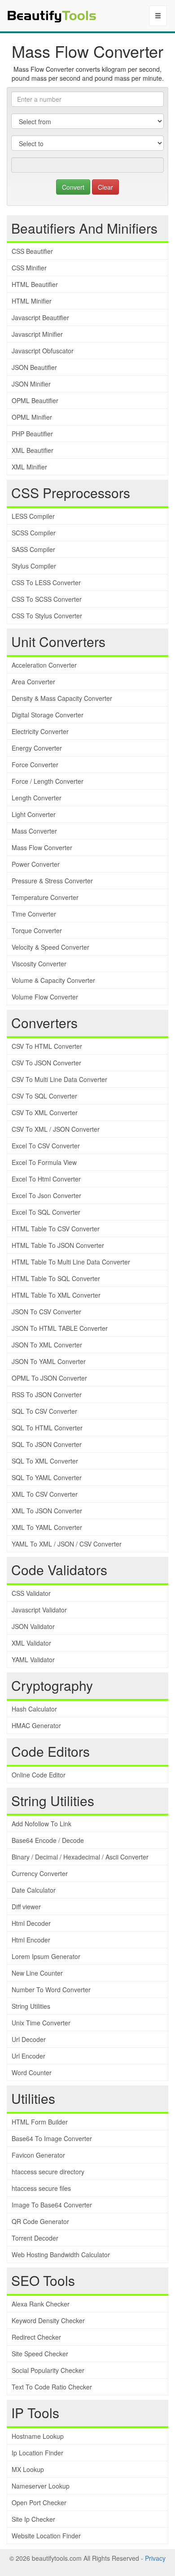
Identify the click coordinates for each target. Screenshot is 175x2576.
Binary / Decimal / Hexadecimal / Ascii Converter (80, 1857)
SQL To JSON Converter (47, 1444)
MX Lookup (28, 2469)
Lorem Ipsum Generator (46, 1956)
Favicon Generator (38, 2155)
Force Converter (35, 765)
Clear (105, 187)
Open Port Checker (39, 2502)
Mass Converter (34, 831)
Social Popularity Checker (48, 2370)
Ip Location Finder (37, 2453)
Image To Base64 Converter (52, 2205)
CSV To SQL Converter (44, 1096)
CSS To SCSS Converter (47, 599)
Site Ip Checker (33, 2519)
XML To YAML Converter (47, 1527)
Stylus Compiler (34, 566)
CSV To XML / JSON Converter (56, 1129)
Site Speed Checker (40, 2354)
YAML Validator (33, 1659)
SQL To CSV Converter (44, 1411)
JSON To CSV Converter (46, 1312)
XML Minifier (29, 467)
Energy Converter (37, 748)
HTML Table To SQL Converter (56, 1278)
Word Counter (32, 2072)
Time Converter (34, 914)
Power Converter (36, 864)
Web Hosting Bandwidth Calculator (61, 2255)
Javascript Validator (39, 1610)
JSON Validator (33, 1626)
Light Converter (34, 814)
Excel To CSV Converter (46, 1146)
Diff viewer (26, 1907)
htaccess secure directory (48, 2172)
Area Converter (33, 682)
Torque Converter (37, 930)
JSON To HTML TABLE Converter (60, 1328)
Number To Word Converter (51, 1990)
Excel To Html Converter (46, 1179)
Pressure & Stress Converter (52, 881)
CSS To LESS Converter (46, 582)
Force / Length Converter (48, 781)
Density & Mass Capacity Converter (62, 698)
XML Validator (31, 1643)
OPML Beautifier (35, 400)
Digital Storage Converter (48, 715)
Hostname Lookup (38, 2436)
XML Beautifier (33, 450)
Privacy (155, 2558)
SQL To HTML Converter (47, 1428)
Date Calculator (34, 1890)
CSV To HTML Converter (47, 1046)
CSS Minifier (29, 268)
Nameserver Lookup (41, 2486)
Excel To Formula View (44, 1162)
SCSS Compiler (34, 533)
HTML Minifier (32, 301)
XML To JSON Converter (47, 1511)
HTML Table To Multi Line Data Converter (71, 1262)
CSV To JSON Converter (46, 1063)
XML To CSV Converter (45, 1494)
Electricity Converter (40, 731)
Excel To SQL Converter (46, 1212)
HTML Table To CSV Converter (56, 1229)
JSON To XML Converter (47, 1345)
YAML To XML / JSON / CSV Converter (67, 1544)
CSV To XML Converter (45, 1112)
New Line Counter (37, 1973)
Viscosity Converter (39, 964)
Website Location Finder (46, 2536)
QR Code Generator (40, 2221)
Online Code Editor (39, 1775)
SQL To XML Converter (45, 1461)
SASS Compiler (33, 549)
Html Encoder (31, 1940)
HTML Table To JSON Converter (58, 1245)
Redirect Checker (36, 2337)
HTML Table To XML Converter (56, 1295)
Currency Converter (40, 1873)
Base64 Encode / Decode (48, 1840)
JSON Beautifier (34, 367)
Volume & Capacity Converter (53, 980)
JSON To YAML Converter (49, 1361)
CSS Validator (31, 1593)
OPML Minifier (32, 417)
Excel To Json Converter (46, 1195)
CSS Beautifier (32, 251)
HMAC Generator (36, 1725)
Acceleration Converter (44, 665)
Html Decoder (31, 1923)
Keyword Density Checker (48, 2320)
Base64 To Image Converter (52, 2138)
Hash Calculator (34, 1709)
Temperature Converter (45, 897)
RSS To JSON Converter (47, 1394)
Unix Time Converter (41, 2023)
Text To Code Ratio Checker (52, 2387)
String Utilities (31, 2006)
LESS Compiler (33, 516)
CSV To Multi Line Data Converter (59, 1079)
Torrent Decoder (35, 2238)
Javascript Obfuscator (43, 351)
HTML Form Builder (40, 2122)
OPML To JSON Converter (49, 1378)
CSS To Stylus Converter (47, 616)
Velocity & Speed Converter (50, 947)
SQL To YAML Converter (47, 1477)
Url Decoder (29, 2039)
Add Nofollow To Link (42, 1824)
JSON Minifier (31, 384)
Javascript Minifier (37, 334)
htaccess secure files (41, 2188)
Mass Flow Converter (42, 847)
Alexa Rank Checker (41, 2304)
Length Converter (37, 798)
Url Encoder (28, 2056)
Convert (73, 187)
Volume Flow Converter (45, 997)
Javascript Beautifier (40, 317)
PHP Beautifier (32, 434)
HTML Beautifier (35, 284)
